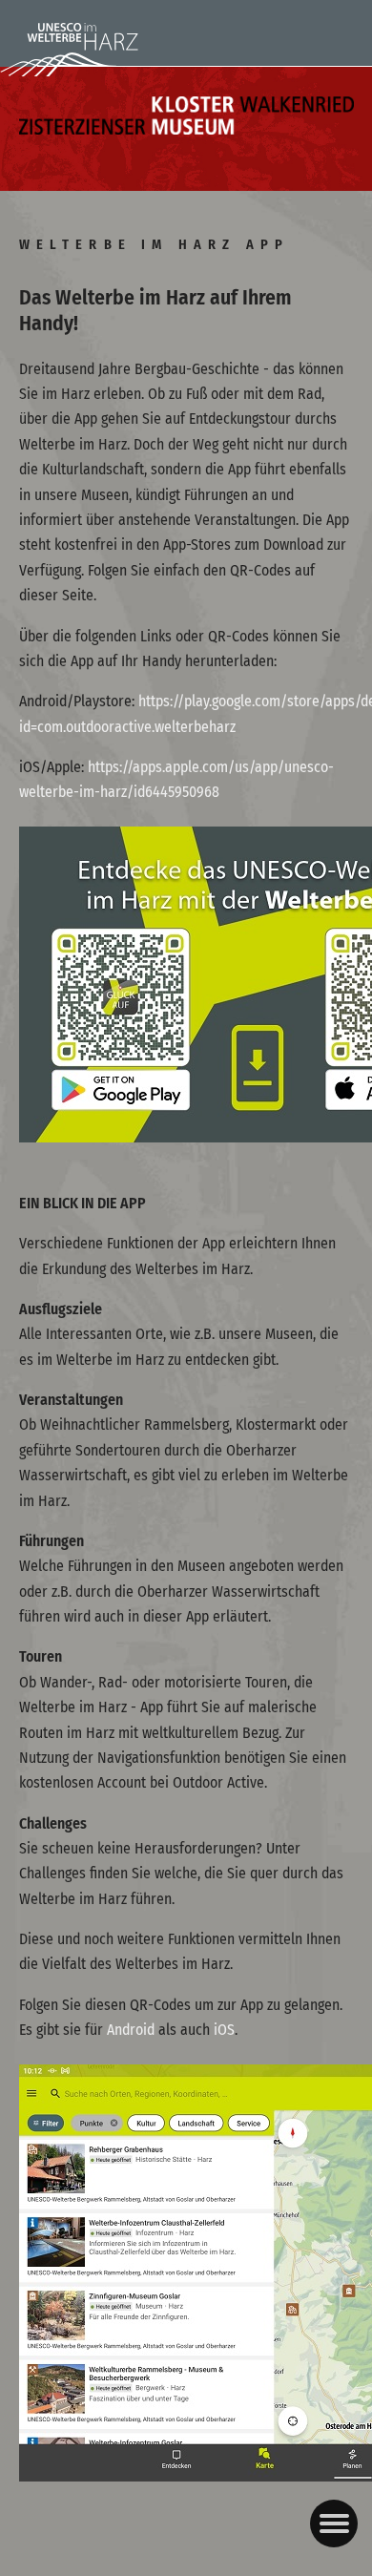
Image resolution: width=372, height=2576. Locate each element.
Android (131, 2030)
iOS (224, 2030)
